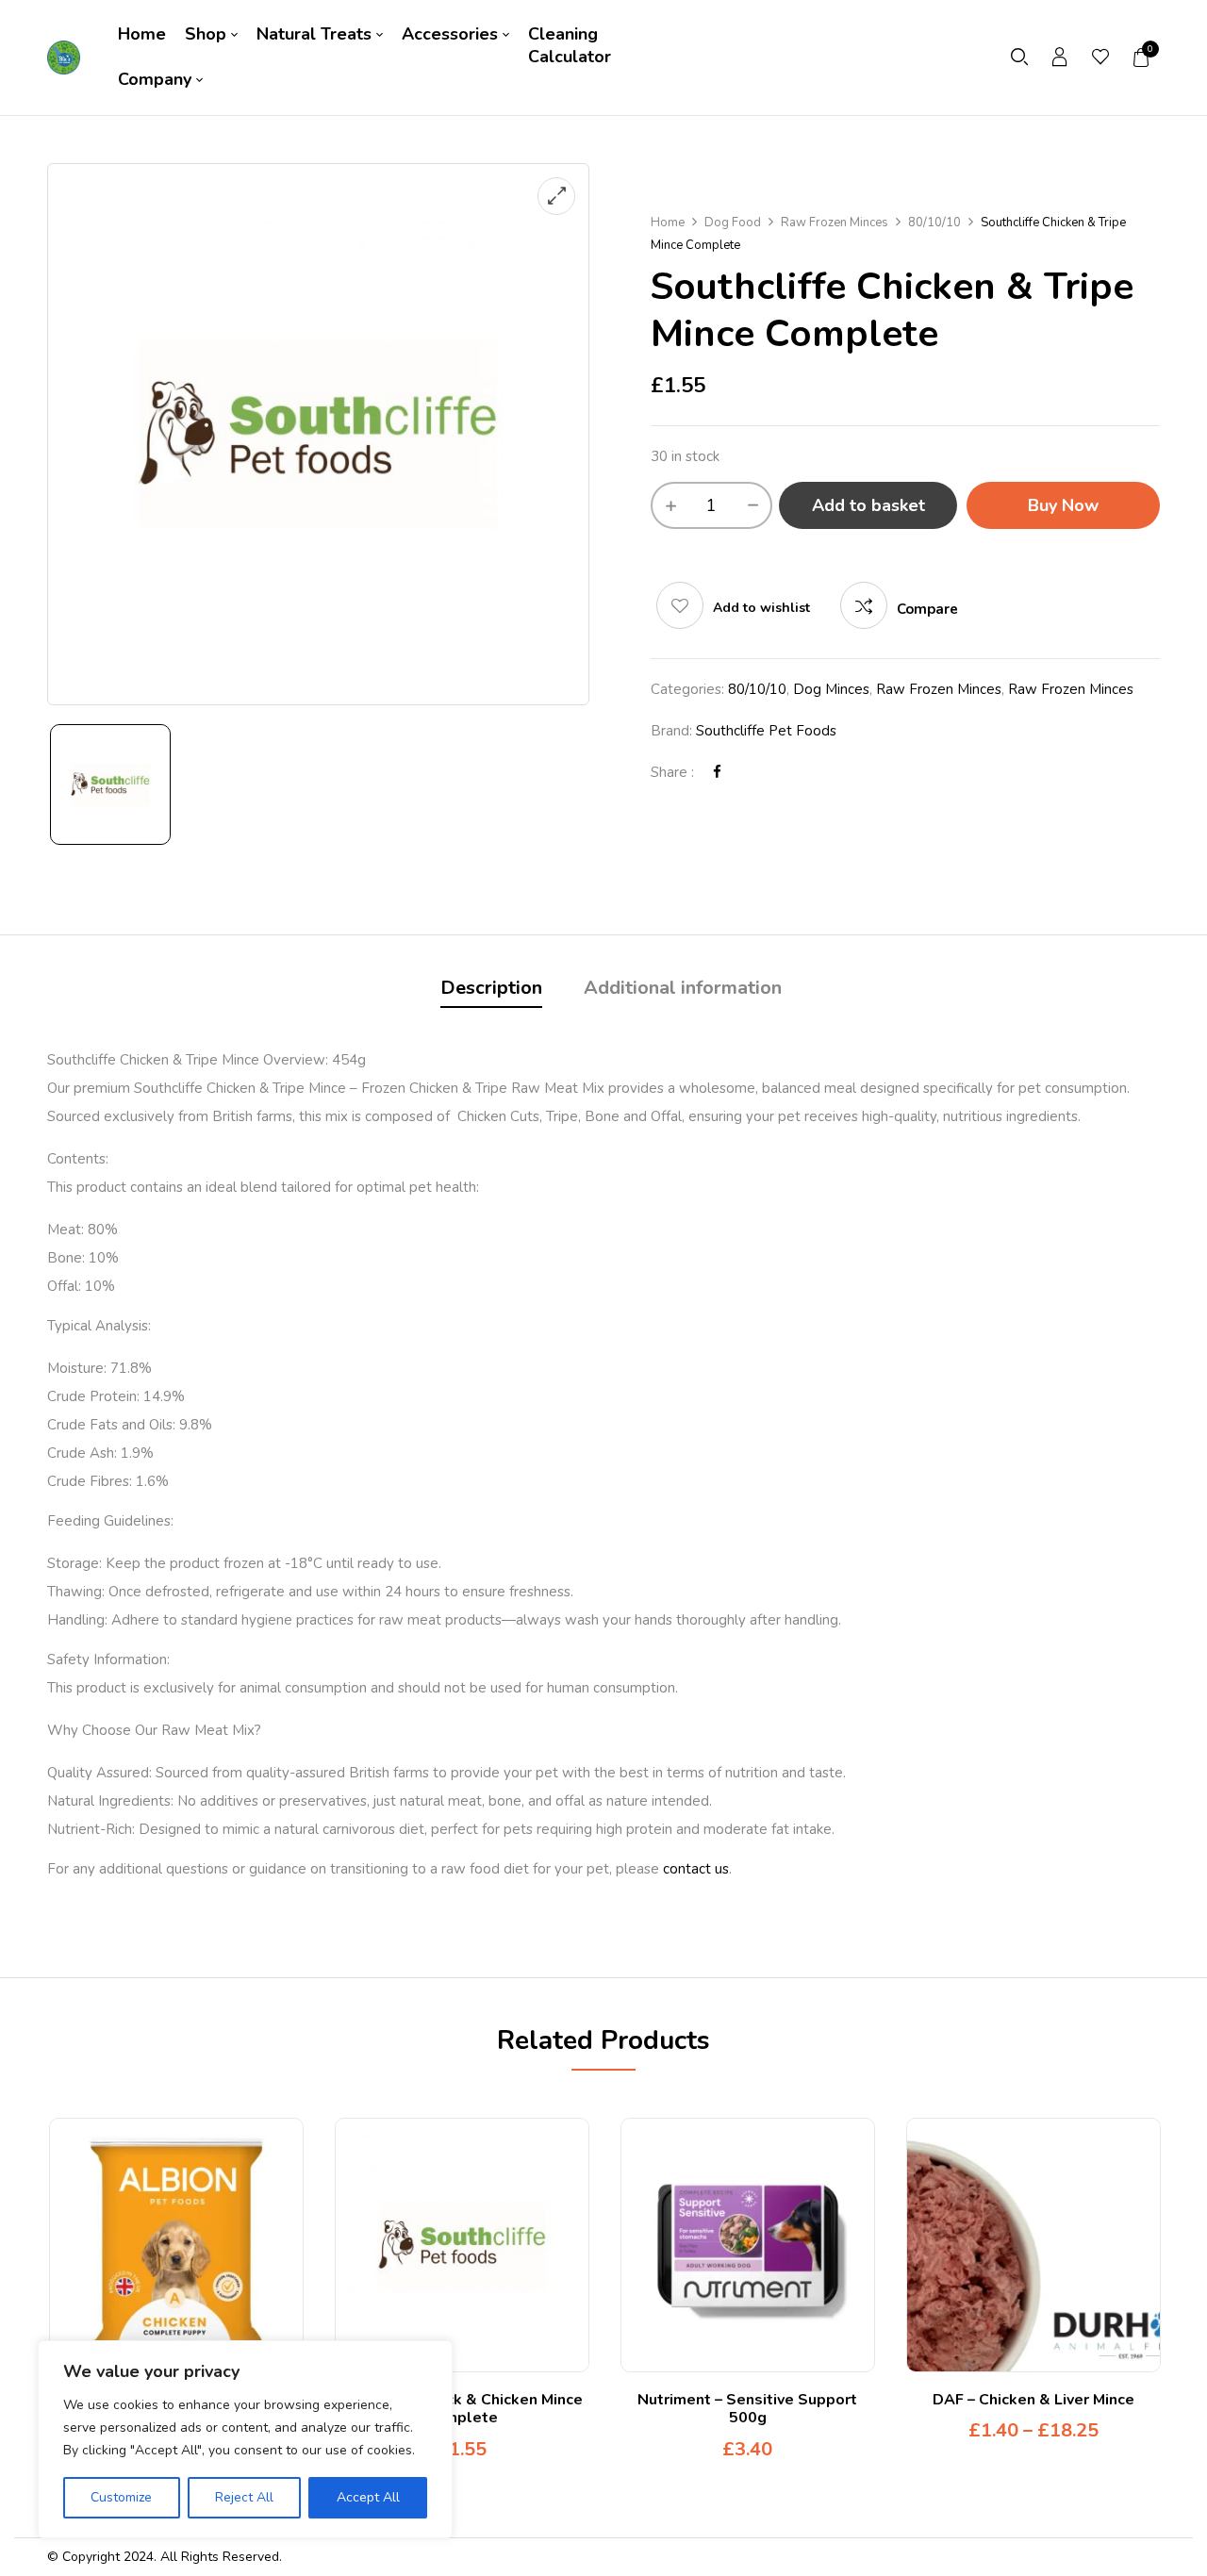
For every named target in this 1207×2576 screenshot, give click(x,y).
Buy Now (1063, 505)
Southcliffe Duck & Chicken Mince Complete (462, 2409)
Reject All (244, 2497)
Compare (927, 609)
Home (668, 223)
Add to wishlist (761, 608)
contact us (696, 1869)
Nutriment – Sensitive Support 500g (747, 2409)
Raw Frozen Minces (835, 223)
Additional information (683, 988)
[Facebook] (717, 772)
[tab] (491, 991)
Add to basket (868, 505)
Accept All (368, 2497)
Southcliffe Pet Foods (766, 731)
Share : (672, 772)
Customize (121, 2497)
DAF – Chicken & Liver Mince (1033, 2400)
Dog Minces (831, 689)
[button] (1142, 58)
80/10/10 (934, 223)
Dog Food (733, 223)
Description (491, 988)
